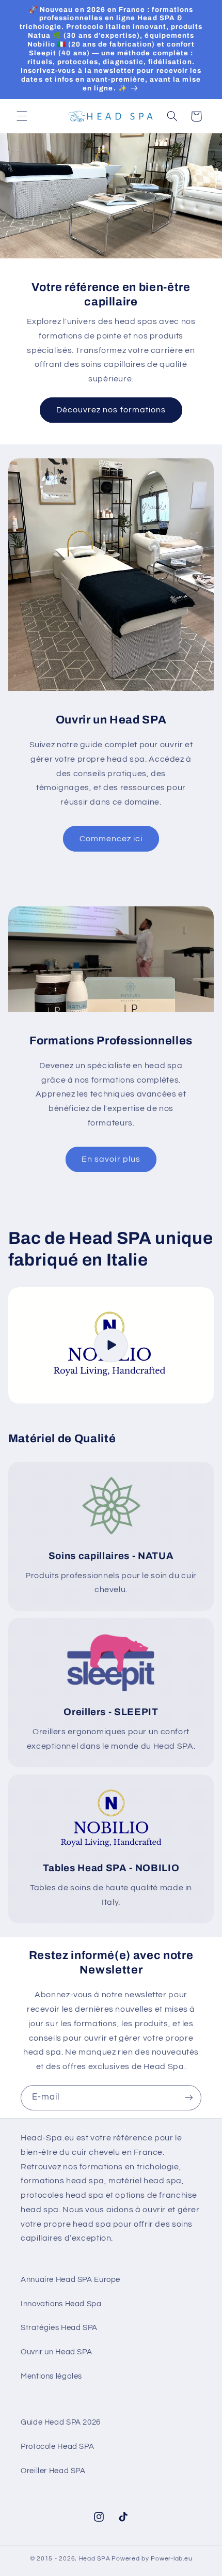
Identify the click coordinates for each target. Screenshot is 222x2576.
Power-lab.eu (171, 2559)
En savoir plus (111, 1159)
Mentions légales (51, 2376)
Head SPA (95, 2559)
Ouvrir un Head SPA (56, 2352)
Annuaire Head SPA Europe (70, 2280)
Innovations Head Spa (61, 2304)
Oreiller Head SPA (53, 2471)
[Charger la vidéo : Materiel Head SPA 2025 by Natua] (111, 1345)
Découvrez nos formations (111, 410)
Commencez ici (111, 839)
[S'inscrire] (189, 2098)
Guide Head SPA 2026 (61, 2422)
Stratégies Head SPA (59, 2328)
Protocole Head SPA (57, 2447)
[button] (22, 116)
